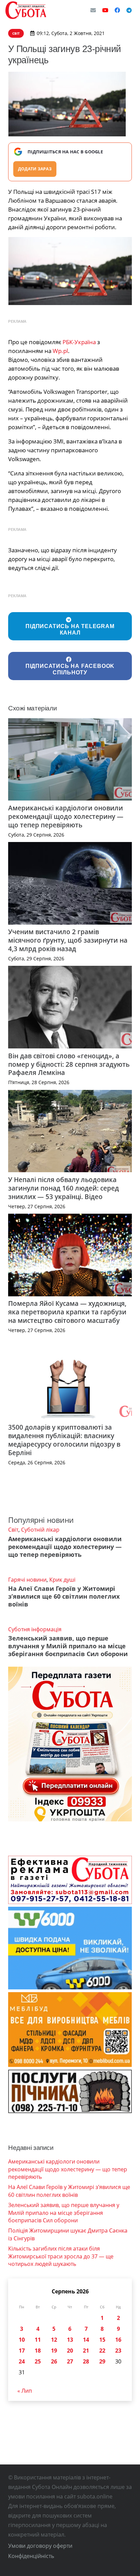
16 (118, 2340)
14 (86, 2340)
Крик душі (62, 1580)
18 (38, 2351)
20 (70, 2351)
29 (102, 2361)
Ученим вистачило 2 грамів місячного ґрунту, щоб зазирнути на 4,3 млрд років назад (68, 940)
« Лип (25, 2391)
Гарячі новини (27, 1580)
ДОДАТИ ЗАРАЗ (35, 169)
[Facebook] (117, 10)
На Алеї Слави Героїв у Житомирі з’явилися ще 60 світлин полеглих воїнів (64, 1596)
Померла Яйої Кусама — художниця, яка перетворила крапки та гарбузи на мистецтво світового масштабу (67, 1312)
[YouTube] (105, 10)
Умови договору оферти (40, 2546)
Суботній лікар (40, 1530)
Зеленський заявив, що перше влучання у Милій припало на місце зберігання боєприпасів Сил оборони (68, 1646)
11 (38, 2340)
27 (70, 2361)
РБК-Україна (79, 342)
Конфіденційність (31, 2556)
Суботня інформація (35, 1629)
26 (54, 2361)
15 (102, 2340)
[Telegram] (129, 10)
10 (22, 2340)
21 (86, 2351)
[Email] (93, 10)
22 (102, 2351)
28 (86, 2361)
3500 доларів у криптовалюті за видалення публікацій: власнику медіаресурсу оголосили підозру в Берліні (64, 1440)
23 (118, 2351)
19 (54, 2351)
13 (70, 2340)
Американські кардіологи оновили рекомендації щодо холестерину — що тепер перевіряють (66, 816)
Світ (13, 1530)
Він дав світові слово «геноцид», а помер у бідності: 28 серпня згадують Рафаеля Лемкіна (69, 1064)
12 (54, 2340)
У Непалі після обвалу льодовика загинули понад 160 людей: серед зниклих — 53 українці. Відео (64, 1188)
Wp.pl (60, 351)
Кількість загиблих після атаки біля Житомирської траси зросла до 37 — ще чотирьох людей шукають (61, 2256)
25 (38, 2361)
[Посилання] (26, 10)
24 (22, 2361)
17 (22, 2351)
